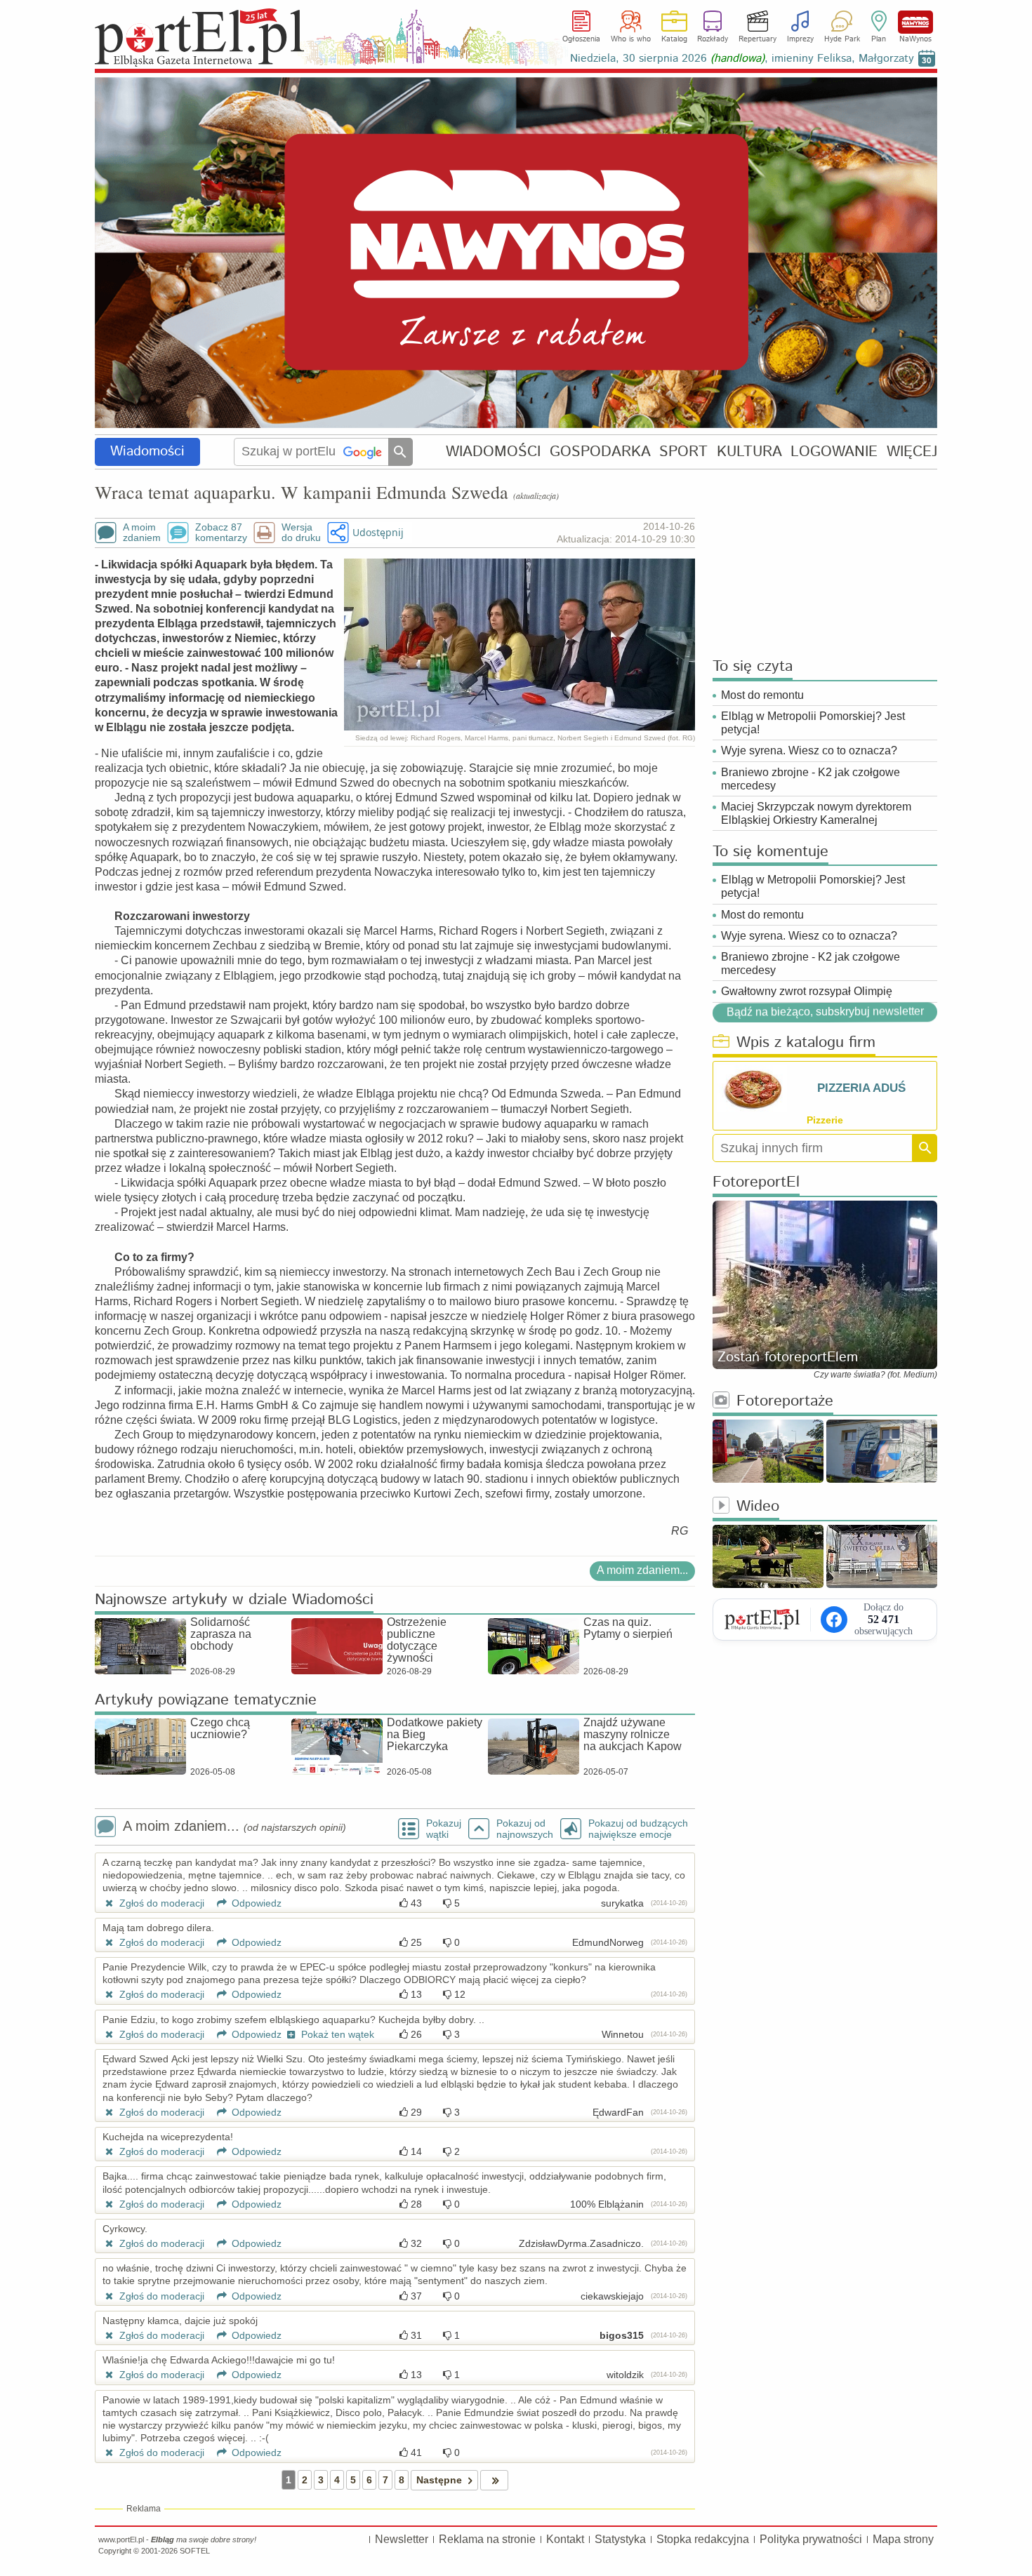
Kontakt (565, 2539)
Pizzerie (825, 1120)
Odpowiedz (255, 1903)
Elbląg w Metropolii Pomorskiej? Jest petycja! (813, 723)
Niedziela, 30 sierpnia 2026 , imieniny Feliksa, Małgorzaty (742, 59)
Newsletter (402, 2539)
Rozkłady (713, 39)
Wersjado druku (301, 533)
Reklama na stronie (487, 2539)
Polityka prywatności (811, 2539)
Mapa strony (903, 2539)
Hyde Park (842, 39)
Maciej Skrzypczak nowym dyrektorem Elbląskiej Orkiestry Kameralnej (816, 813)
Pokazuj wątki (444, 1829)
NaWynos (915, 22)
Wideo (758, 1507)
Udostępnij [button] (378, 532)
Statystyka (620, 2539)
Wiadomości (147, 452)
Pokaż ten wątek (336, 2034)
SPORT (683, 452)
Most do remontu (762, 695)
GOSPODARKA (600, 452)
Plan (879, 39)
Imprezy (800, 39)
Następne (439, 2480)
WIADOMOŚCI (493, 452)
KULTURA (749, 452)
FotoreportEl (756, 1183)
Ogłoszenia (581, 39)
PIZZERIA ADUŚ (861, 1088)
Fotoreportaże (785, 1402)
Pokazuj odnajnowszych (525, 1829)
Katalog (674, 39)
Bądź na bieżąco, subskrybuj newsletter (825, 1012)
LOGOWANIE (834, 452)
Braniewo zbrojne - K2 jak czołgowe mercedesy (811, 779)
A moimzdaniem (142, 533)
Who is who (631, 39)
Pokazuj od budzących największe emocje (638, 1829)
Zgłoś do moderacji (160, 1903)
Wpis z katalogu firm (806, 1043)
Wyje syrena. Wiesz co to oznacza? (809, 750)
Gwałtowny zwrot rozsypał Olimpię (807, 991)
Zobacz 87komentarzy (221, 533)
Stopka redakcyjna (703, 2539)
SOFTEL (195, 2551)
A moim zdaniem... (642, 1570)
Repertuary (758, 39)
